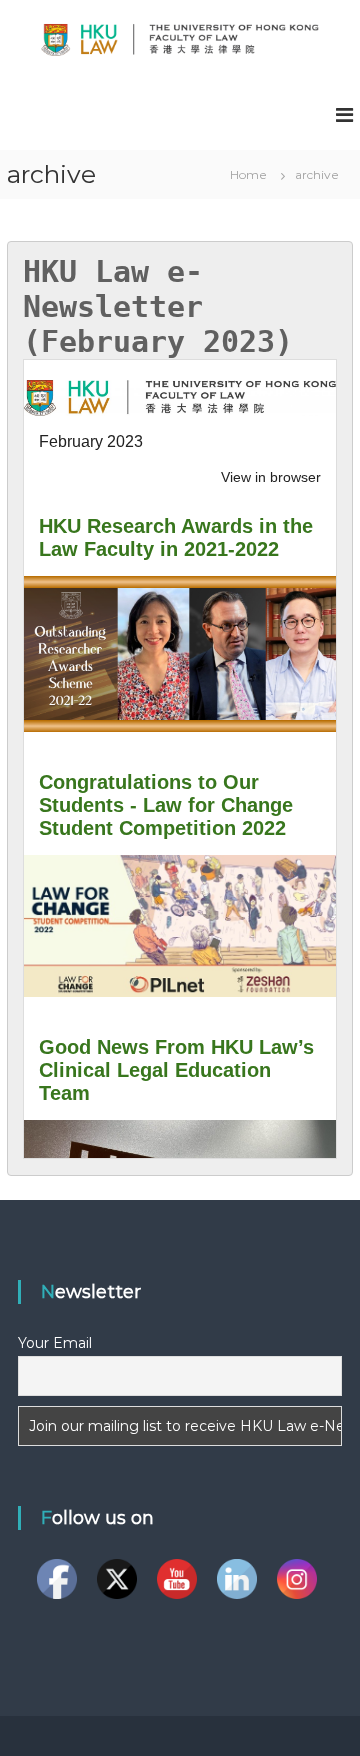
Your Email (55, 1343)
